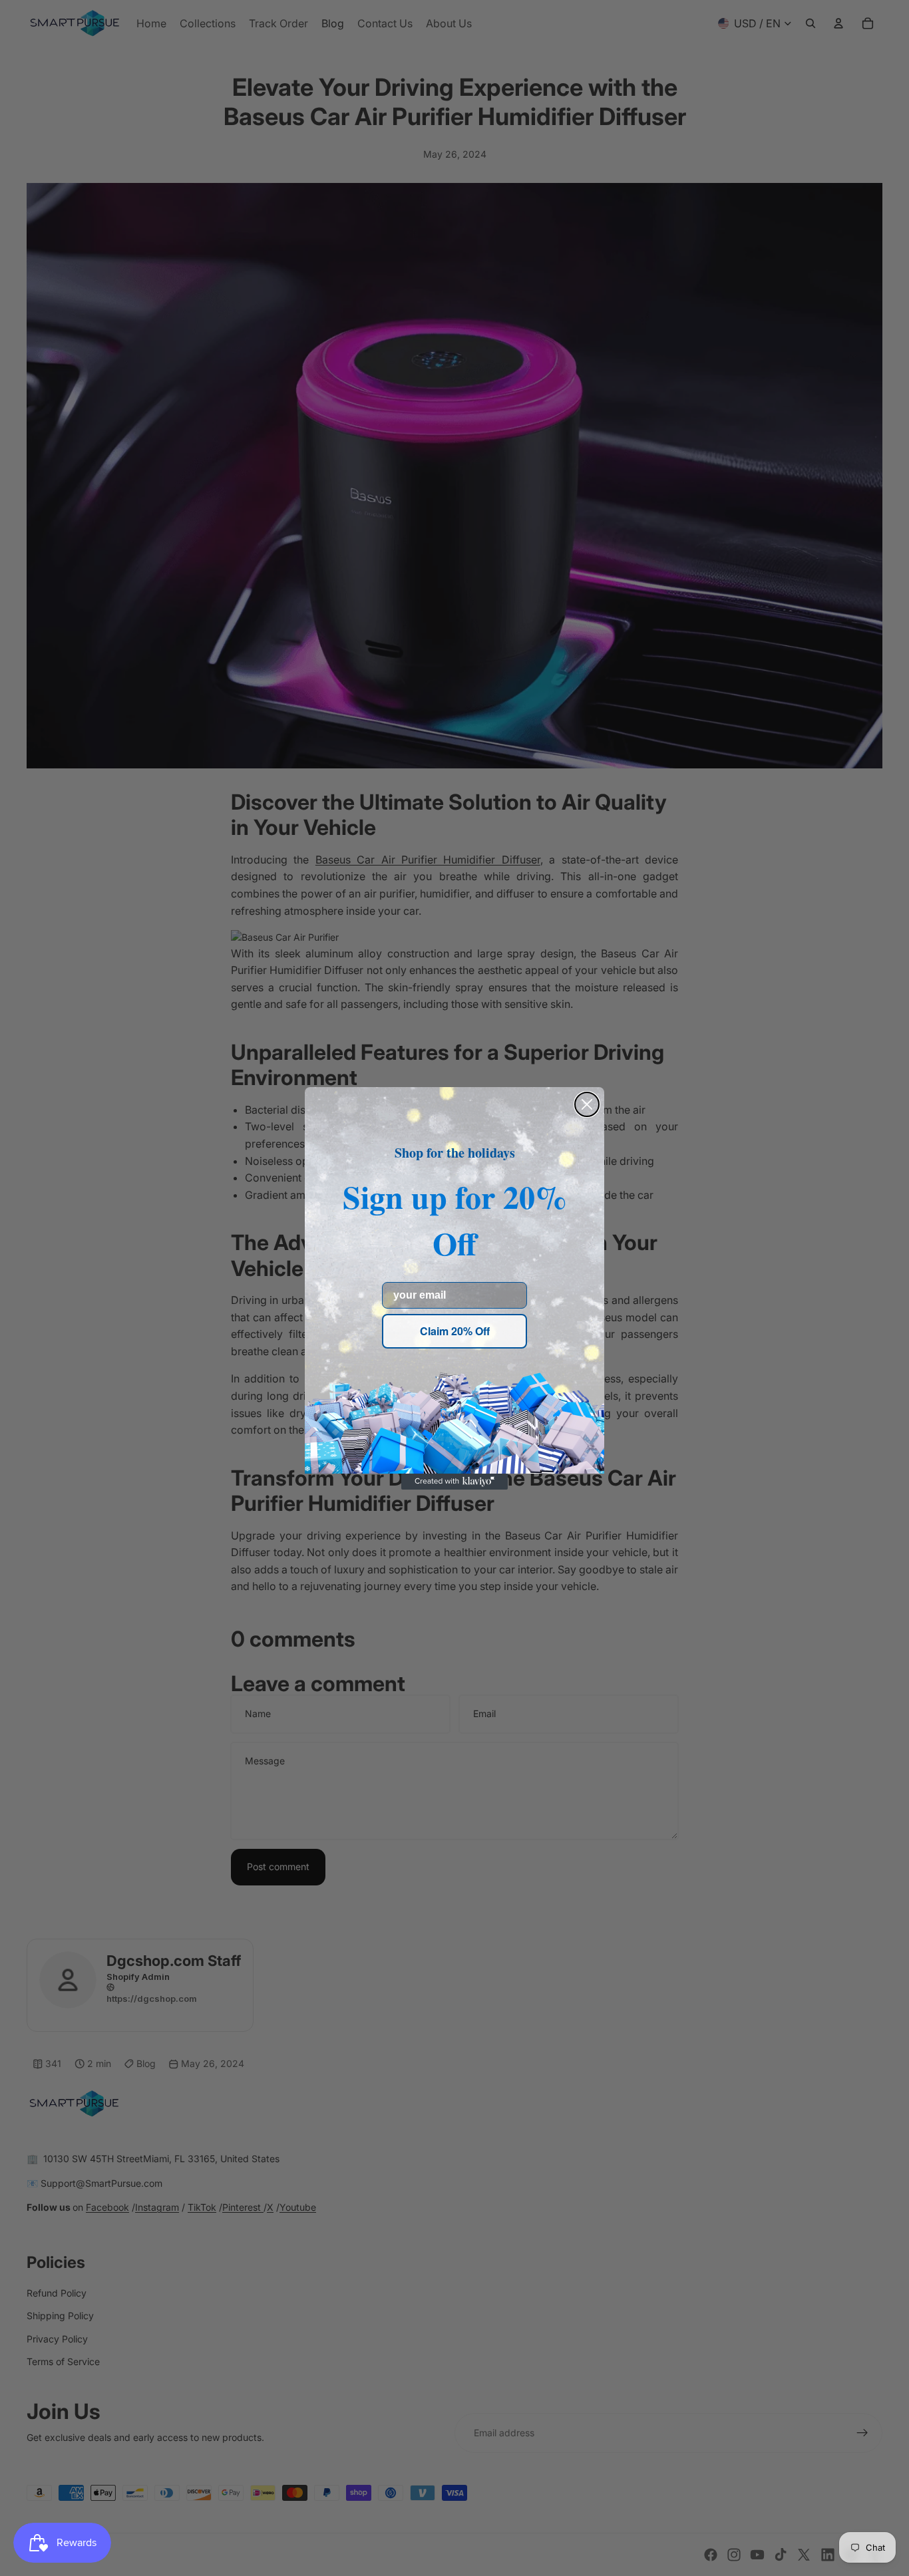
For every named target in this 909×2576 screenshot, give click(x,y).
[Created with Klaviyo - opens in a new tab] (454, 1482)
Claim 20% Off (455, 1331)
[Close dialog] (587, 1104)
